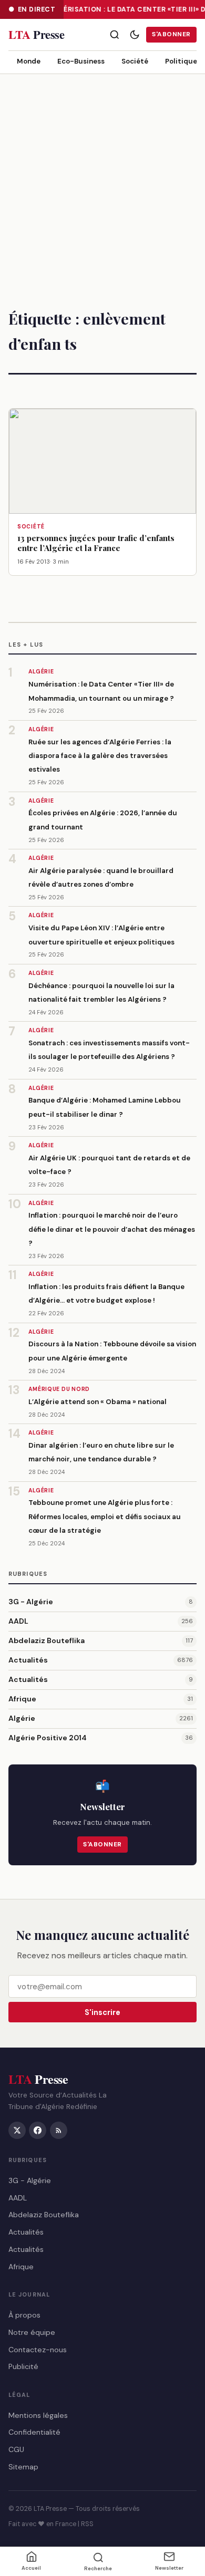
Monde (29, 61)
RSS (87, 2524)
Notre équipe (32, 2332)
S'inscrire (102, 2012)
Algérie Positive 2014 (48, 1738)
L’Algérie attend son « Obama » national (98, 1402)
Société (135, 61)
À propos (24, 2315)
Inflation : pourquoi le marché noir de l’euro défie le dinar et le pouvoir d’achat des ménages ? (112, 1229)
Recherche (98, 2568)
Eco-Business (81, 61)
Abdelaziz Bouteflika (47, 1640)
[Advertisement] (102, 182)
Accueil (31, 2568)
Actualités (28, 1660)
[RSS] (59, 2130)
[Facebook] (38, 2130)
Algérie (22, 1718)
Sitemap (23, 2467)
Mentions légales (38, 2415)
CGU (16, 2450)
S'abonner (171, 34)
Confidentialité (34, 2433)
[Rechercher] (115, 35)
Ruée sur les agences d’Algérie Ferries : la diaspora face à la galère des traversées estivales (100, 756)
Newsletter (169, 2568)
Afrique (22, 1699)
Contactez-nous (38, 2350)
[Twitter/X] (17, 2130)
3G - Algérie (31, 1602)
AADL (18, 1621)
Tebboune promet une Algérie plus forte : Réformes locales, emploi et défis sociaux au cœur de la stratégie (105, 1516)
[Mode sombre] (135, 35)
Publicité (23, 2367)
